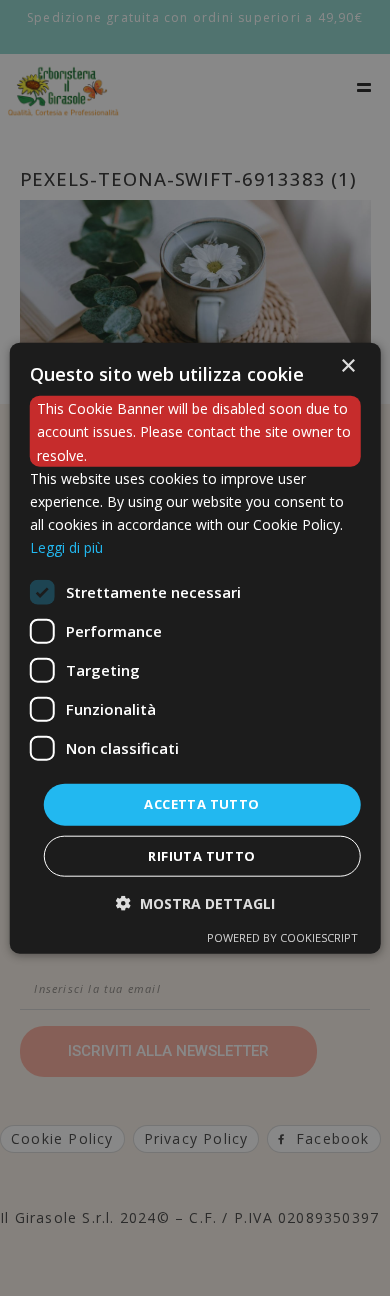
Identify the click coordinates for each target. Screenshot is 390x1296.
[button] (195, 902)
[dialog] (195, 648)
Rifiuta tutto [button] (201, 855)
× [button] (347, 366)
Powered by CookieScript (282, 936)
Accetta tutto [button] (201, 804)
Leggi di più (66, 547)
